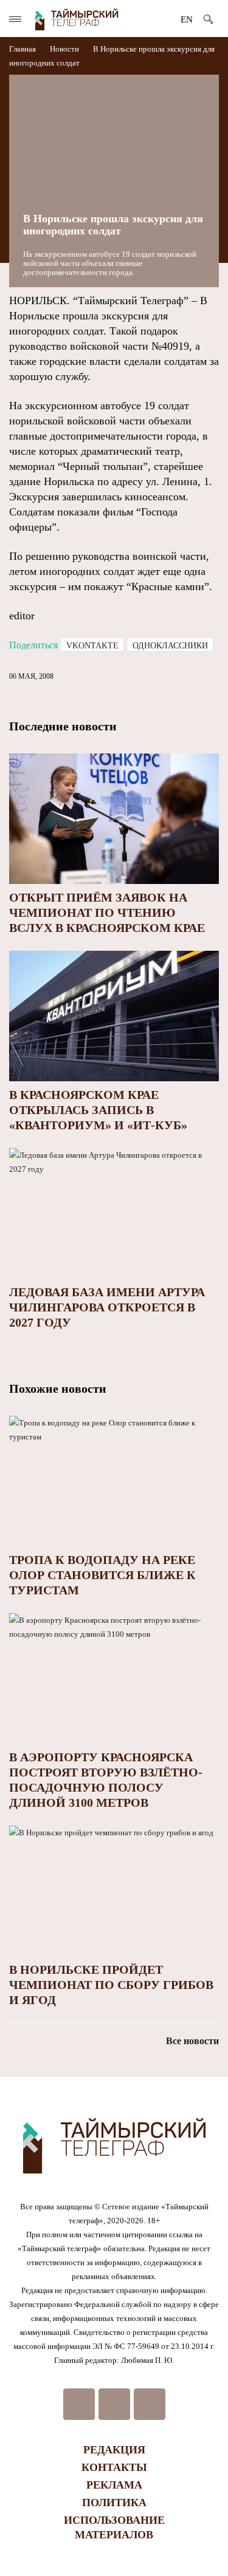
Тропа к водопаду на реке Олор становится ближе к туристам (102, 1575)
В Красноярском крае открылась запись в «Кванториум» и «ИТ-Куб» (98, 1110)
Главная (23, 49)
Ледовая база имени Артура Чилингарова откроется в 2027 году (107, 1307)
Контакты (114, 2467)
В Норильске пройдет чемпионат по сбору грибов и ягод (111, 1985)
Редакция (114, 2450)
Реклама (114, 2485)
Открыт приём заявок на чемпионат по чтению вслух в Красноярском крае (107, 912)
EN (187, 19)
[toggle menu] (15, 19)
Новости (64, 49)
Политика (114, 2503)
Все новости (192, 2041)
